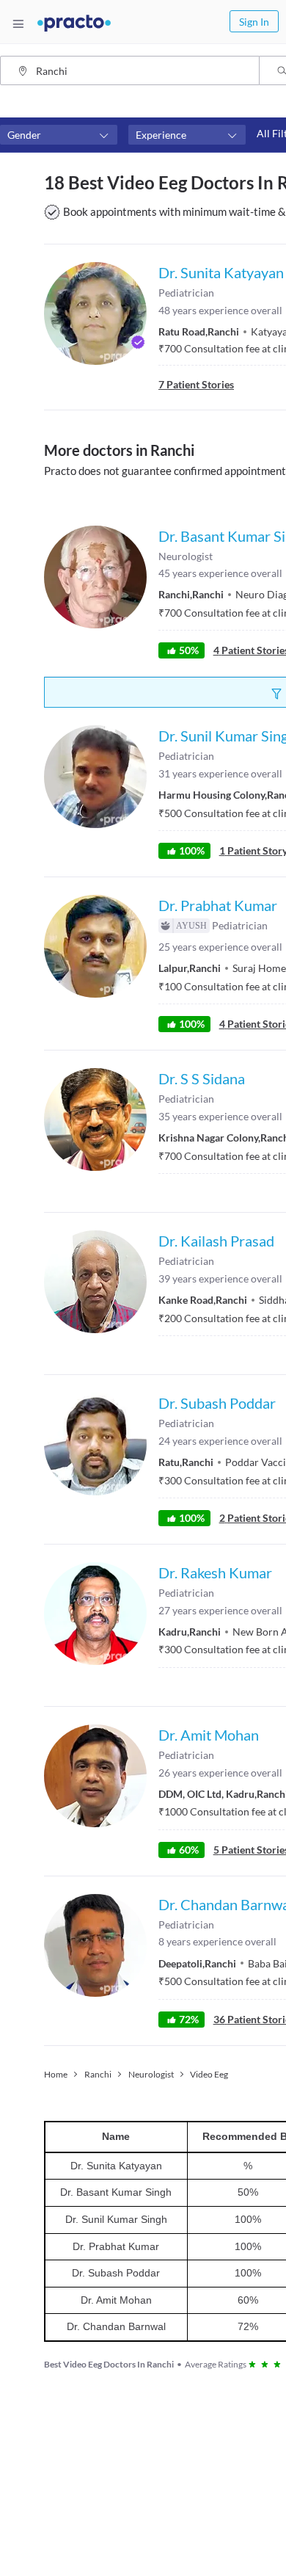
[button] (59, 135)
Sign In (254, 22)
